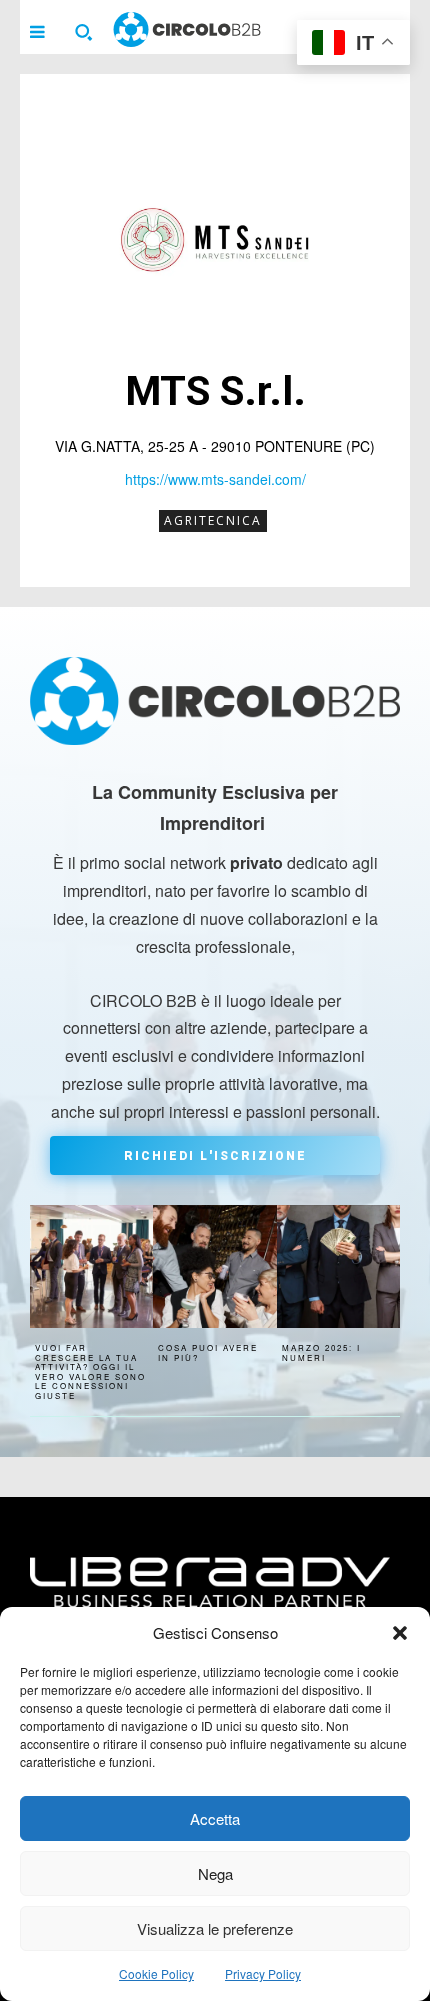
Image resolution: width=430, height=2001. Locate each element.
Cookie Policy (156, 1973)
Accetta (215, 1818)
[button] (400, 1633)
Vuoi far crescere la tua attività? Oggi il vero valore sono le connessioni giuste (90, 1371)
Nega (215, 1873)
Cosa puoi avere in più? (208, 1352)
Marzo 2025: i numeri (321, 1352)
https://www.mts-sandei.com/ (215, 479)
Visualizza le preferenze (215, 1928)
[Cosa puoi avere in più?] (214, 1266)
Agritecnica (213, 520)
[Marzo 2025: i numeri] (338, 1266)
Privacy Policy (263, 1973)
